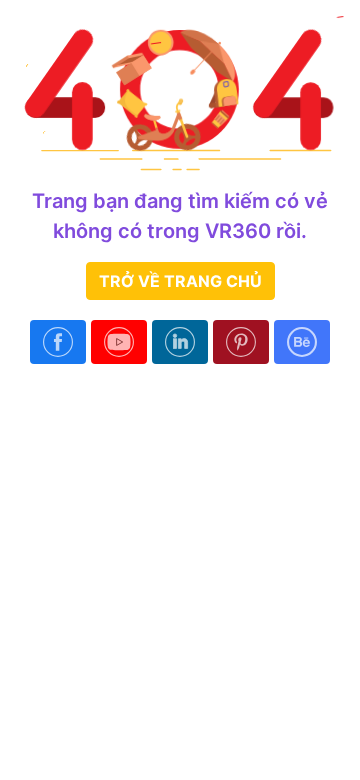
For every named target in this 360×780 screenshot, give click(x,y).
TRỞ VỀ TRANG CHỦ (180, 281)
